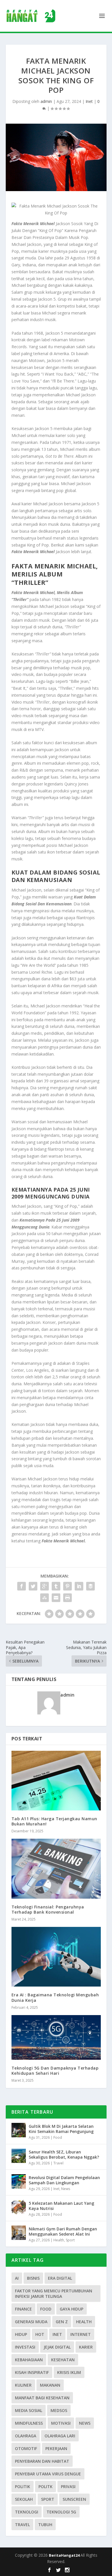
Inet (89, 101)
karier (86, 2347)
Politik (23, 2487)
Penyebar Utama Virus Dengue (48, 2474)
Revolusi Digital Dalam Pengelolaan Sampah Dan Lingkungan (64, 2180)
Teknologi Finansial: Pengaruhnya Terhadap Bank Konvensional (48, 1909)
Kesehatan (63, 2360)
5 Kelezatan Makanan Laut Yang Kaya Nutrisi (61, 2206)
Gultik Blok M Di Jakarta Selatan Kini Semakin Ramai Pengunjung (61, 2129)
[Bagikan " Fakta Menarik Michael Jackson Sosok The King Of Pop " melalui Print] (67, 1598)
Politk (46, 2487)
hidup (21, 2334)
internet (81, 2334)
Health (59, 2240)
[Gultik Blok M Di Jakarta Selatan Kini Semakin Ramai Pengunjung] (19, 2130)
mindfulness (29, 2423)
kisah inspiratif (32, 2372)
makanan (50, 2385)
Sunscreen (74, 2499)
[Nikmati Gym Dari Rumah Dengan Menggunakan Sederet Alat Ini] (19, 2233)
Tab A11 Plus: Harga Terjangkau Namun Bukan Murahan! (54, 1821)
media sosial (29, 2410)
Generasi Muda (31, 2322)
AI (17, 2278)
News (66, 2189)
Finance (23, 2309)
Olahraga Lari (60, 2436)
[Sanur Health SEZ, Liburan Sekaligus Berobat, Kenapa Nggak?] (19, 2156)
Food (58, 2137)
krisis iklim (69, 2372)
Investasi (25, 2347)
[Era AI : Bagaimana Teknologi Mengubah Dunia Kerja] (56, 1957)
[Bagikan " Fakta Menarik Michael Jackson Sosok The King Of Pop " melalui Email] (56, 1598)
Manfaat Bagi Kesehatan (42, 2398)
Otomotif (26, 2448)
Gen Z (62, 2322)
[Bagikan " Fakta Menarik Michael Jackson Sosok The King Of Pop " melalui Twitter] (33, 1586)
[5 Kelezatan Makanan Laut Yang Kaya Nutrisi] (19, 2207)
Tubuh (45, 2525)
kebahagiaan (29, 2360)
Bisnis (33, 2278)
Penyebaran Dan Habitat (42, 2461)
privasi (68, 2487)
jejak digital (57, 2347)
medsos (59, 2410)
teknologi (27, 2512)
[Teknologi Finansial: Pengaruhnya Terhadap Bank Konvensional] (56, 1869)
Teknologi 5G (61, 2512)
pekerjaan (56, 2448)
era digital (60, 2278)
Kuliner (23, 2385)
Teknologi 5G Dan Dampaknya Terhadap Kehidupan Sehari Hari (55, 2071)
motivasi (61, 2423)
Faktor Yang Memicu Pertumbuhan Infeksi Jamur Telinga (54, 2294)
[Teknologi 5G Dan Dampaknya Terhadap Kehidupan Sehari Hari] (56, 2037)
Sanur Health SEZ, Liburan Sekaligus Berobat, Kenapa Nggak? (64, 2154)
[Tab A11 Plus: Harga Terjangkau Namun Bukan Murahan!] (56, 1781)
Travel (58, 2163)
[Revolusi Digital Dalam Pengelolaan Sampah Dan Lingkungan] (19, 2181)
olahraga (26, 2436)
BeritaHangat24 (65, 2555)
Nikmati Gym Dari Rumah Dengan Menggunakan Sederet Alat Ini (63, 2231)
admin (46, 101)
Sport (70, 2240)
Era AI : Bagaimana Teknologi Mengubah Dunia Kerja (55, 1997)
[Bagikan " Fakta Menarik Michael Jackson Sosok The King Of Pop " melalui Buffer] (90, 1586)
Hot (40, 2334)
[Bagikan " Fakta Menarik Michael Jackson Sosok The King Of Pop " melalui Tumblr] (56, 1586)
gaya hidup (72, 2309)
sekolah (24, 2499)
